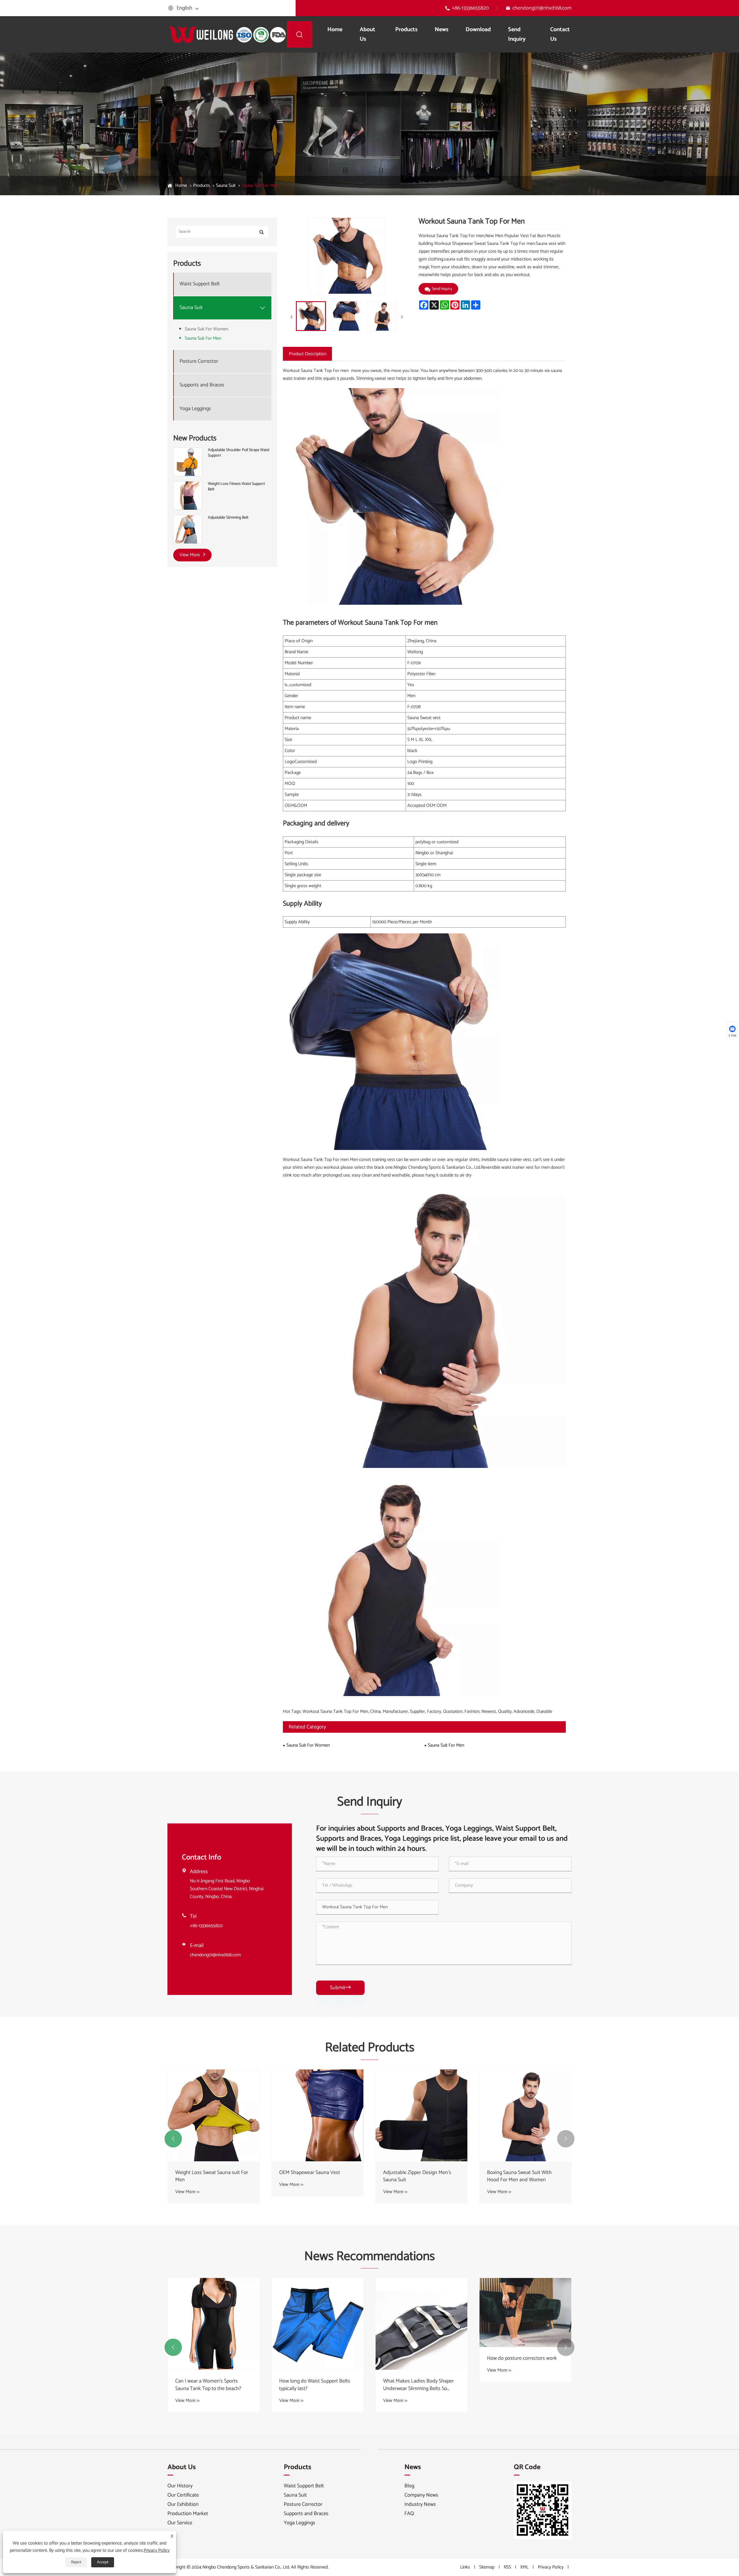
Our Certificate (183, 2495)
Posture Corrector (199, 362)
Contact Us (560, 34)
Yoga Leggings (195, 409)
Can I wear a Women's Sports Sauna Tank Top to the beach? (416, 2385)
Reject (76, 2562)
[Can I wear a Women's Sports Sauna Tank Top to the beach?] (421, 2324)
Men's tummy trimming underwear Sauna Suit (317, 2176)
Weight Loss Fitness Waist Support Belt (236, 487)
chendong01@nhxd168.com (542, 8)
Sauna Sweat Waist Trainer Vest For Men (210, 2176)
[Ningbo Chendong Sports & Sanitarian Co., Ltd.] (227, 34)
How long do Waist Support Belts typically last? (522, 2385)
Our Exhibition (183, 2504)
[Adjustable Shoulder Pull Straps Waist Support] (188, 462)
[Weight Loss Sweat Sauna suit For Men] (421, 2115)
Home (335, 30)
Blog (409, 2486)
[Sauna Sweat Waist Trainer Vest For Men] (214, 2115)
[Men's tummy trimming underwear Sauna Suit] (318, 2115)
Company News (421, 2495)
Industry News (420, 2504)
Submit (340, 1988)
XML (524, 2567)
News (442, 30)
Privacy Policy (551, 2567)
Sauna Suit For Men (260, 186)
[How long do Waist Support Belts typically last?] (525, 2324)
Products (406, 30)
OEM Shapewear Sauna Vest (517, 2173)
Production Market (188, 2514)
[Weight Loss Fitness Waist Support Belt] (188, 496)
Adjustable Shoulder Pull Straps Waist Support (239, 453)
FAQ (409, 2514)
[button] (173, 2139)
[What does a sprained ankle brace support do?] (214, 2323)
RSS (507, 2567)
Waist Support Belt (200, 284)
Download (478, 30)
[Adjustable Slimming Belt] (188, 529)
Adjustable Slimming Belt (228, 518)
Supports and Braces (202, 385)
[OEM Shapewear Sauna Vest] (525, 2115)
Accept (103, 2562)
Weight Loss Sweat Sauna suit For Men (420, 2176)
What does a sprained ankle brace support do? (212, 2384)
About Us (367, 34)
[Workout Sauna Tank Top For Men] (311, 316)
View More (190, 555)
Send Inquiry (517, 34)
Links (465, 2567)
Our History (180, 2486)
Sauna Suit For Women (206, 329)
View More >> (187, 2192)
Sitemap (487, 2567)
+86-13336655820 (470, 8)
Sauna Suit (226, 186)
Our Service (180, 2523)
